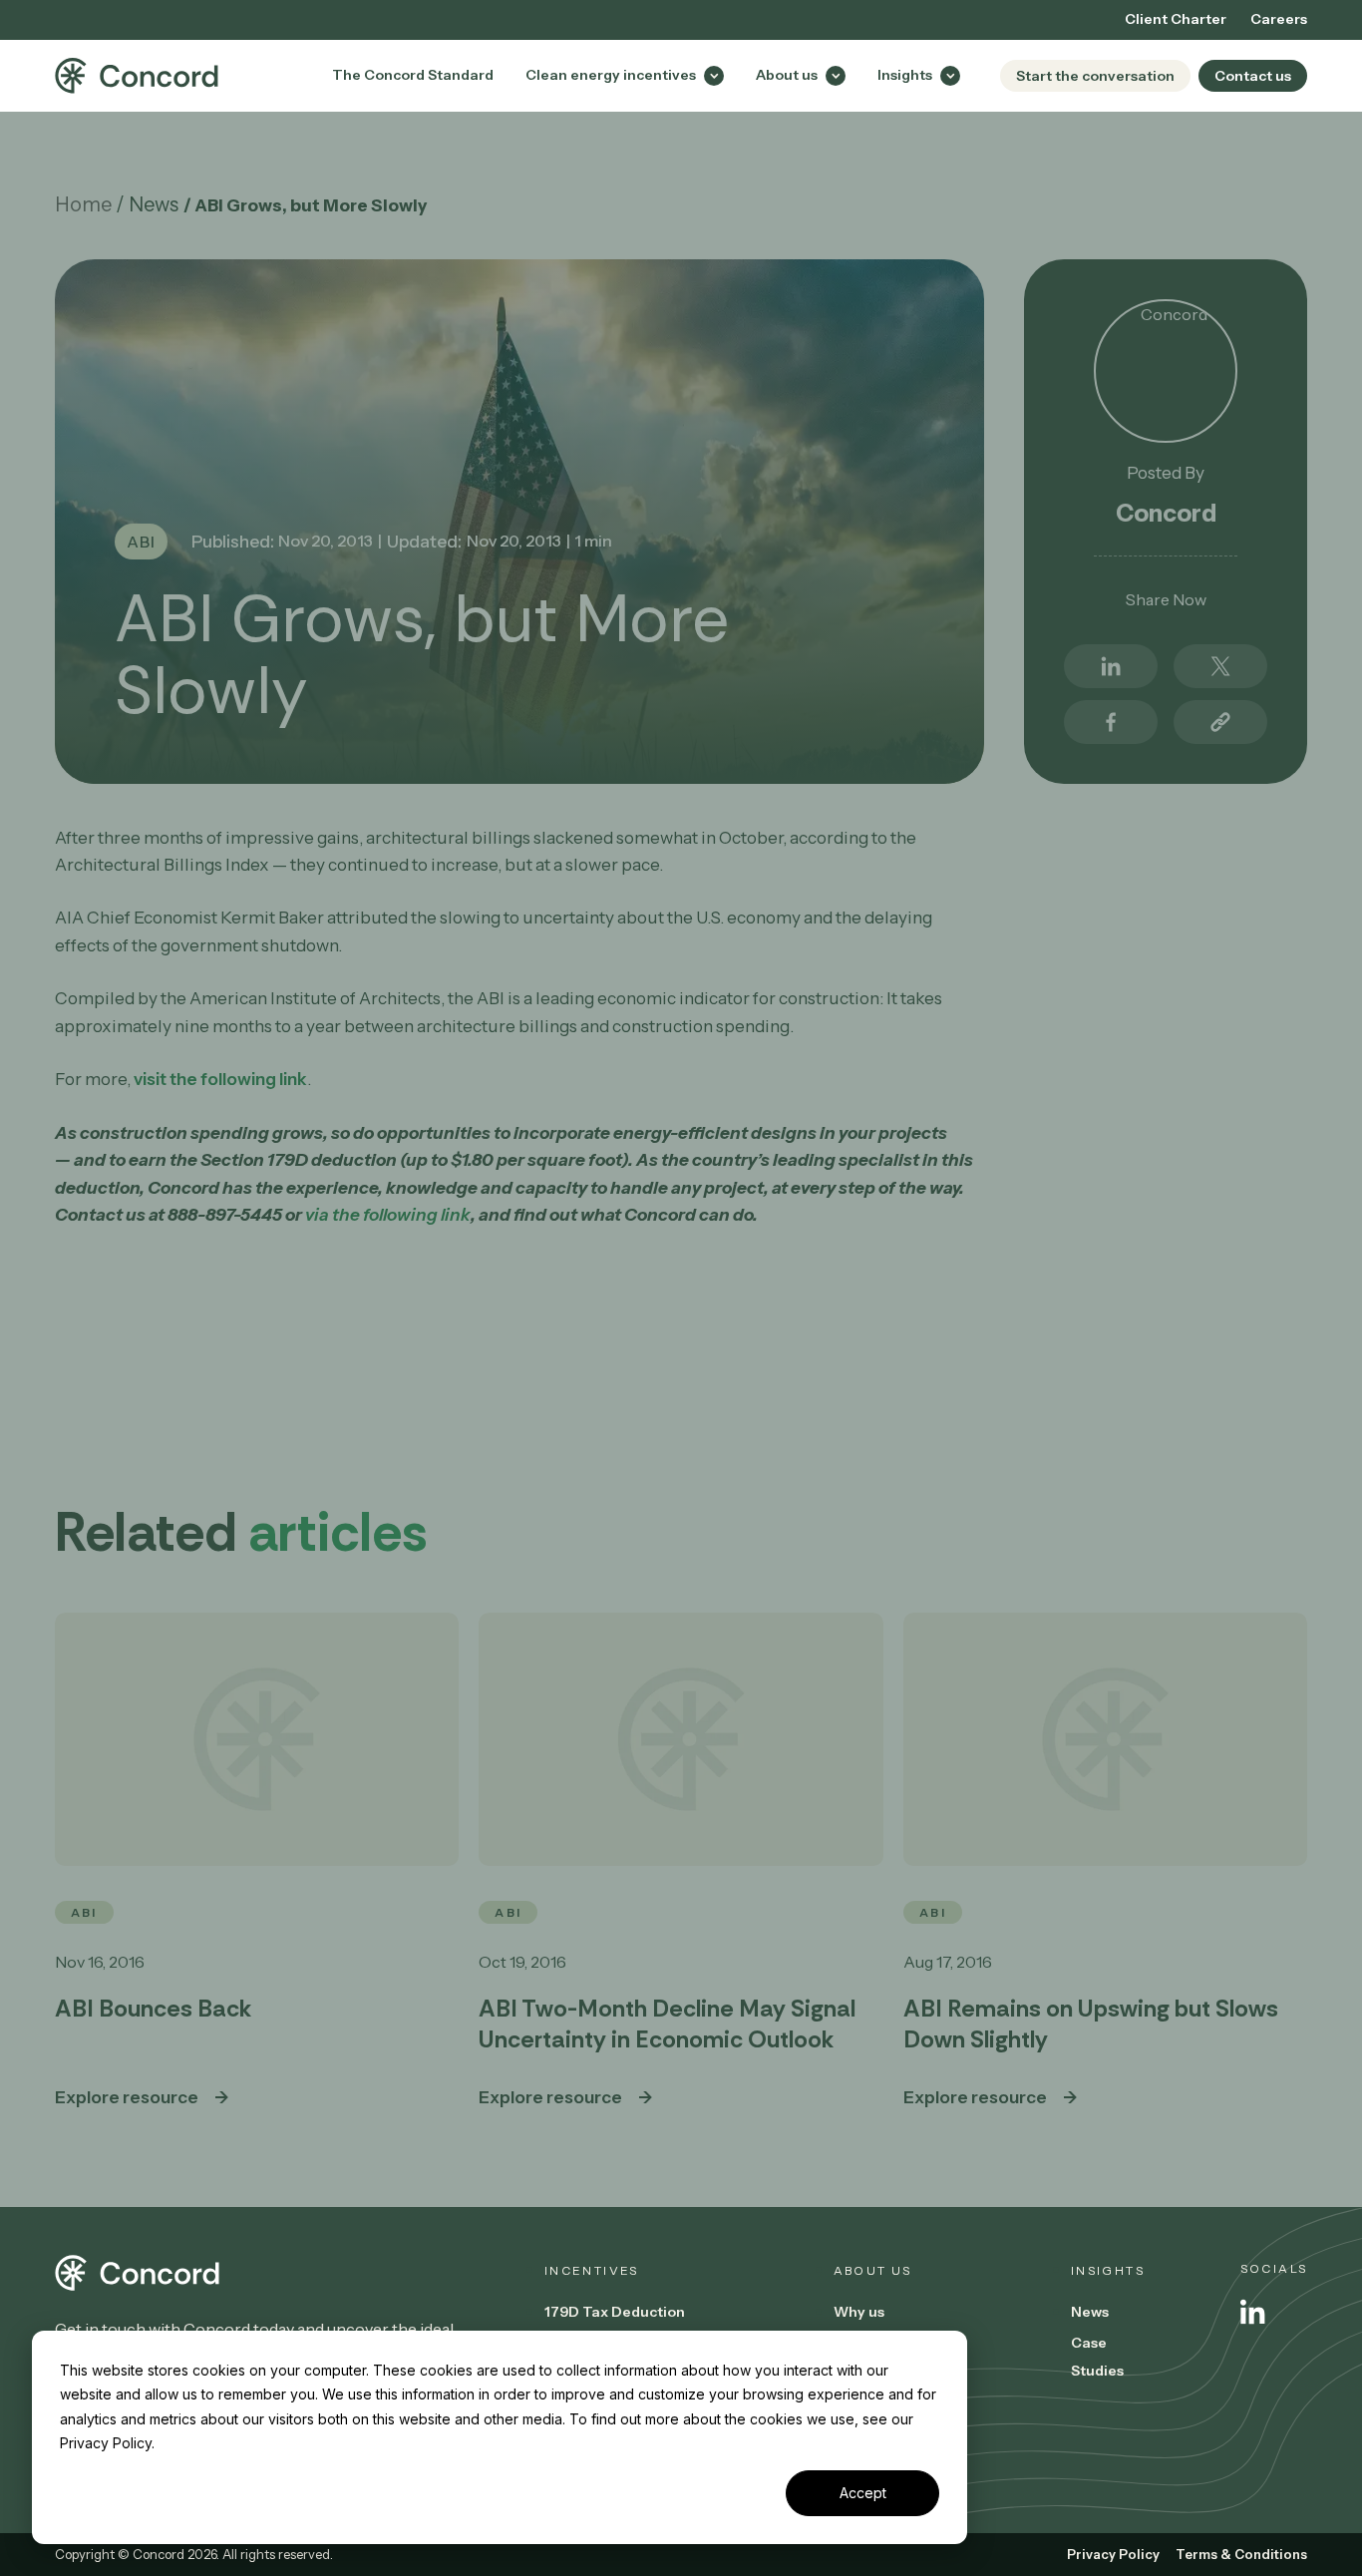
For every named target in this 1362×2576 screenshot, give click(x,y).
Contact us (1253, 76)
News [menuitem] (1090, 2312)
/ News (147, 204)
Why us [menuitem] (859, 2312)
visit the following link (220, 1079)
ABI (141, 542)
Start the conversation (1095, 76)
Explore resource (127, 2097)
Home (83, 204)
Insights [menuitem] (1108, 2270)
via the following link (388, 1214)
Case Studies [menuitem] (1097, 2357)
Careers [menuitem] (1279, 19)
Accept (863, 2493)
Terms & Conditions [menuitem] (1241, 2554)
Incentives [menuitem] (592, 2270)
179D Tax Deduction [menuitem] (615, 2312)
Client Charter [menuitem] (1176, 19)
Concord (1166, 514)
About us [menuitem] (873, 2270)
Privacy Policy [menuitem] (1113, 2554)
